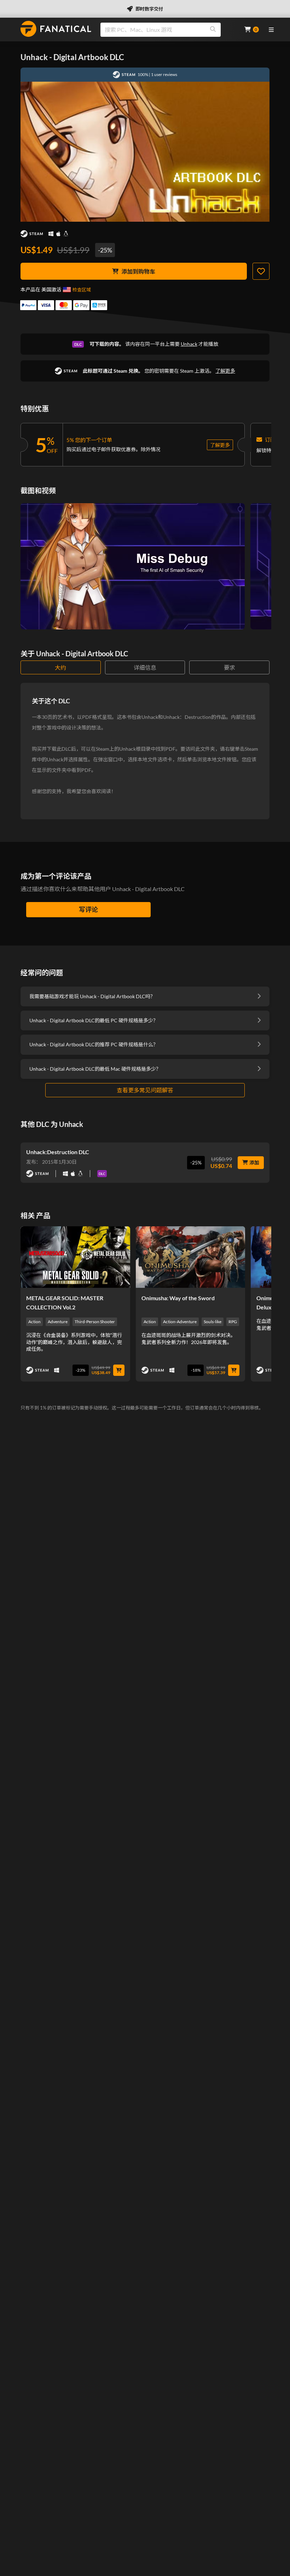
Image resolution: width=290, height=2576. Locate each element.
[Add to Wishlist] (261, 271)
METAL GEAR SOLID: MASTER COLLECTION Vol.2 (65, 1302)
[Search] (213, 30)
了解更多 (225, 371)
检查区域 (82, 290)
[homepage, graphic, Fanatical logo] (56, 29)
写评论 (88, 909)
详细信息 (145, 667)
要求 (230, 667)
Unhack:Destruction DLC (58, 1152)
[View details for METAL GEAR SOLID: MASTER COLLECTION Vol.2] (75, 1257)
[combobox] (168, 30)
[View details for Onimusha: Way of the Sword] (191, 1257)
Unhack (189, 344)
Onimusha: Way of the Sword (178, 1298)
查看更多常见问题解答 (145, 1090)
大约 (60, 667)
